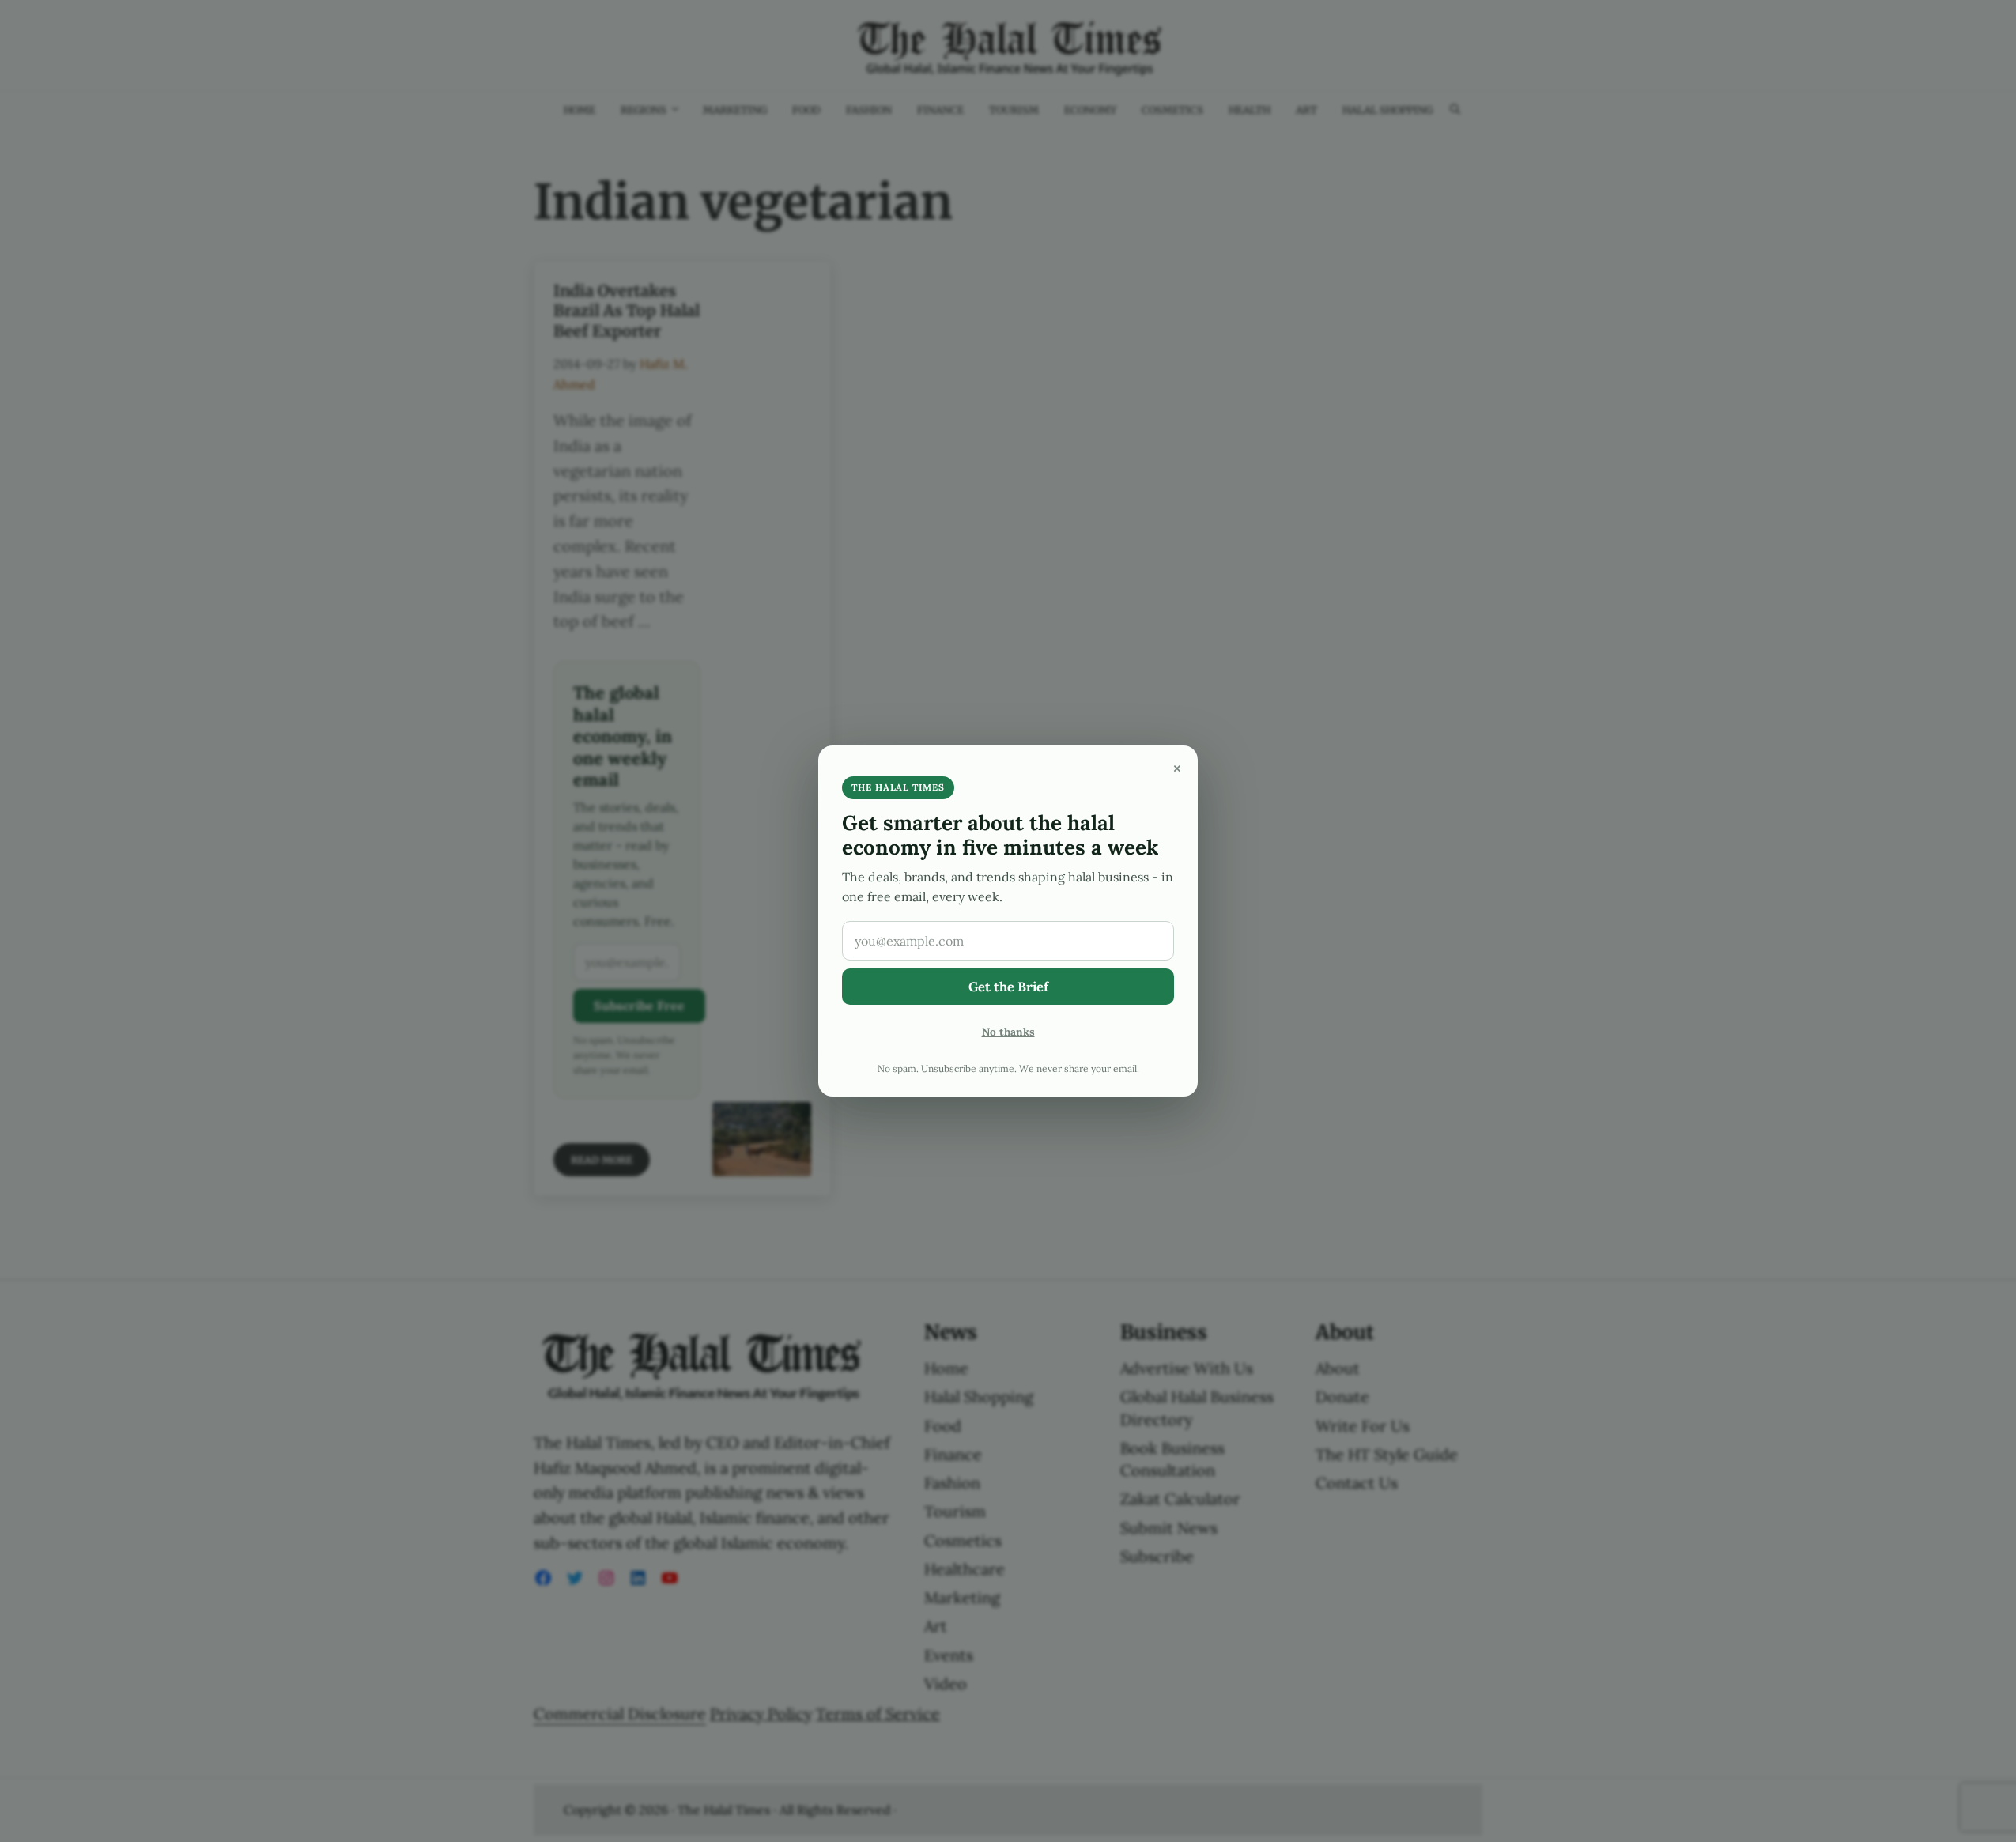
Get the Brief (1008, 987)
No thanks (1008, 1032)
